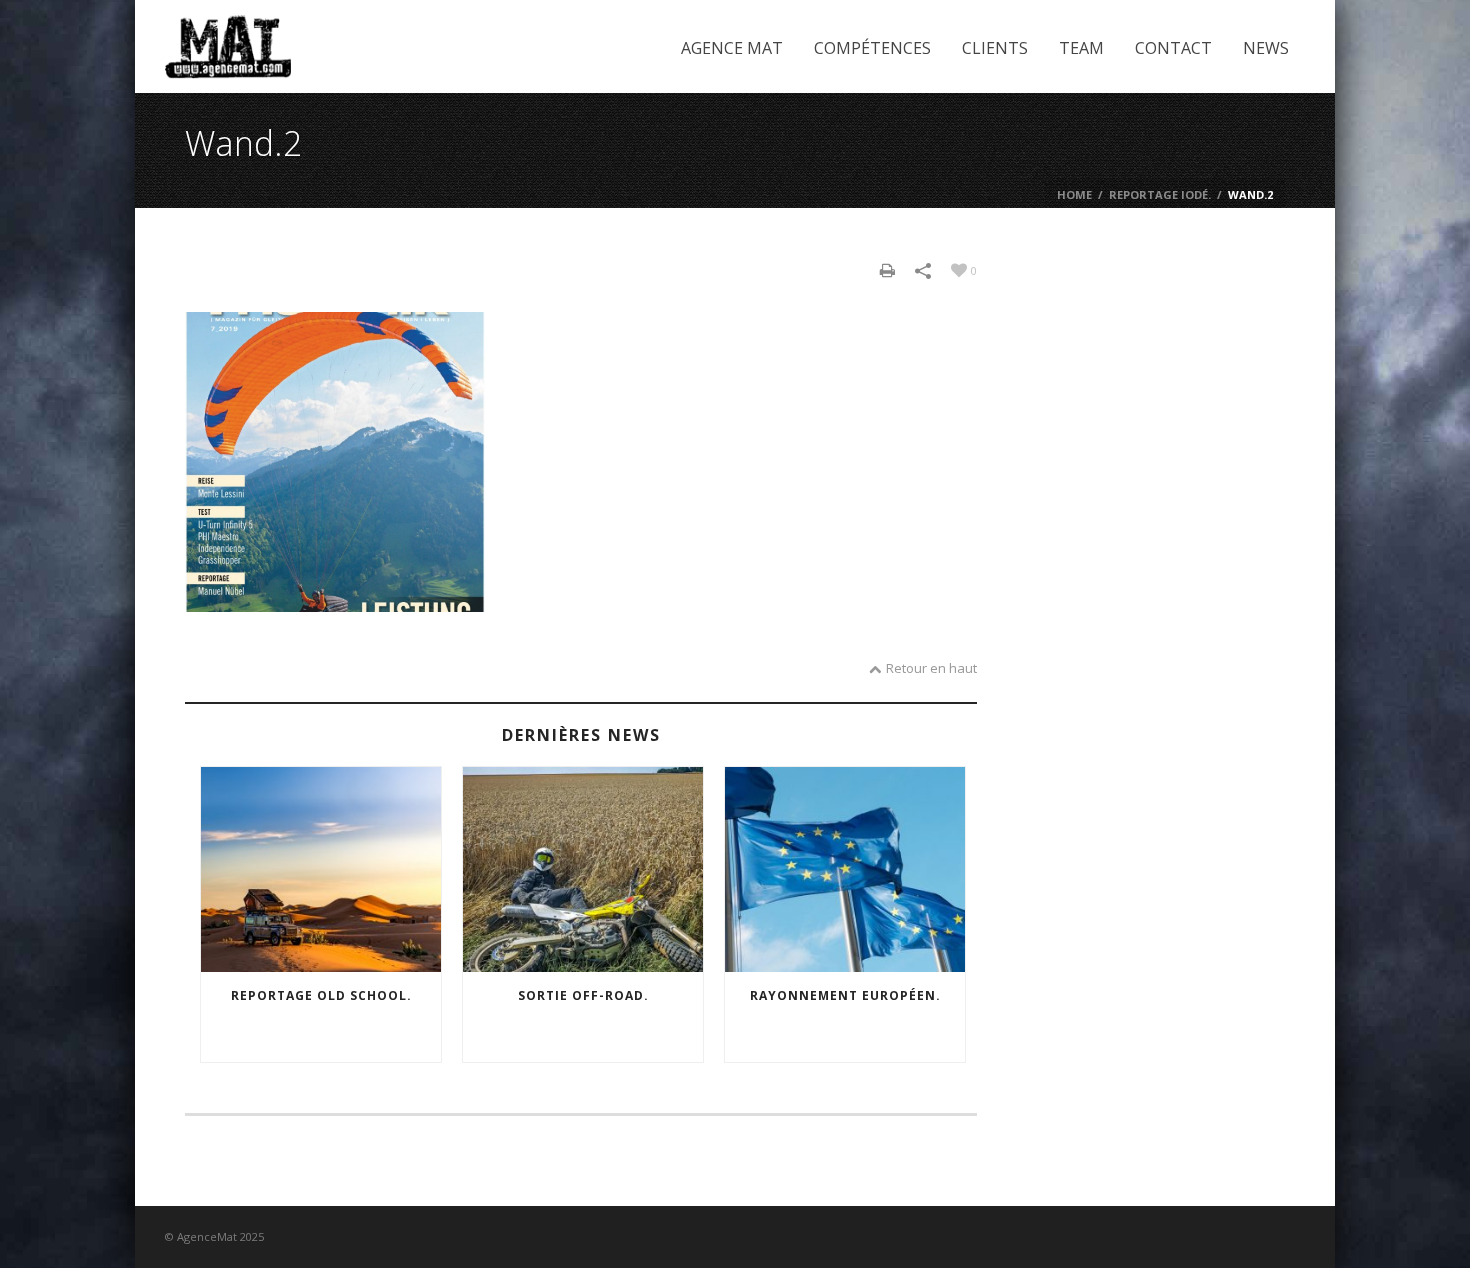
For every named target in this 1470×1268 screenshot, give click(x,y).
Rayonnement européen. (845, 995)
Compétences (872, 48)
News (1266, 48)
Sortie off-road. (583, 995)
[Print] (887, 269)
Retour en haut (931, 668)
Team (1081, 48)
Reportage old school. (321, 995)
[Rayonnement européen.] (845, 869)
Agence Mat (732, 48)
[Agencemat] (228, 46)
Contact (1173, 48)
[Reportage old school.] (321, 869)
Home (1074, 194)
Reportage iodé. (1160, 194)
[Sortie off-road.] (583, 869)
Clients (995, 48)
